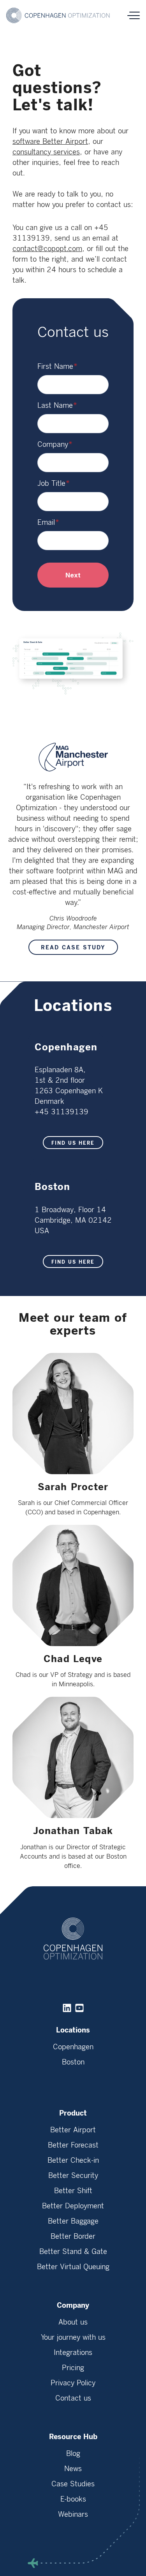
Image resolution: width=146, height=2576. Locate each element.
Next (73, 575)
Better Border (73, 2236)
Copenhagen (73, 2047)
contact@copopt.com (47, 249)
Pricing (73, 2368)
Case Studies (73, 2484)
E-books (73, 2499)
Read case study (73, 948)
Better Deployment (73, 2206)
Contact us (73, 2398)
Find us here (73, 1143)
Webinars (73, 2514)
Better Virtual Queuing (73, 2267)
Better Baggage (73, 2221)
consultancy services (46, 152)
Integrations (73, 2353)
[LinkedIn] (67, 2008)
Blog (73, 2454)
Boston (73, 2062)
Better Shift (73, 2191)
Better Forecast (73, 2145)
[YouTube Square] (79, 2008)
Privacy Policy (73, 2383)
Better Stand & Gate (73, 2252)
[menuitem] (73, 2053)
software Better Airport (50, 142)
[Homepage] (59, 15)
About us (73, 2322)
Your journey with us (73, 2337)
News (73, 2469)
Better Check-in (73, 2160)
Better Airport (73, 2130)
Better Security (73, 2176)
